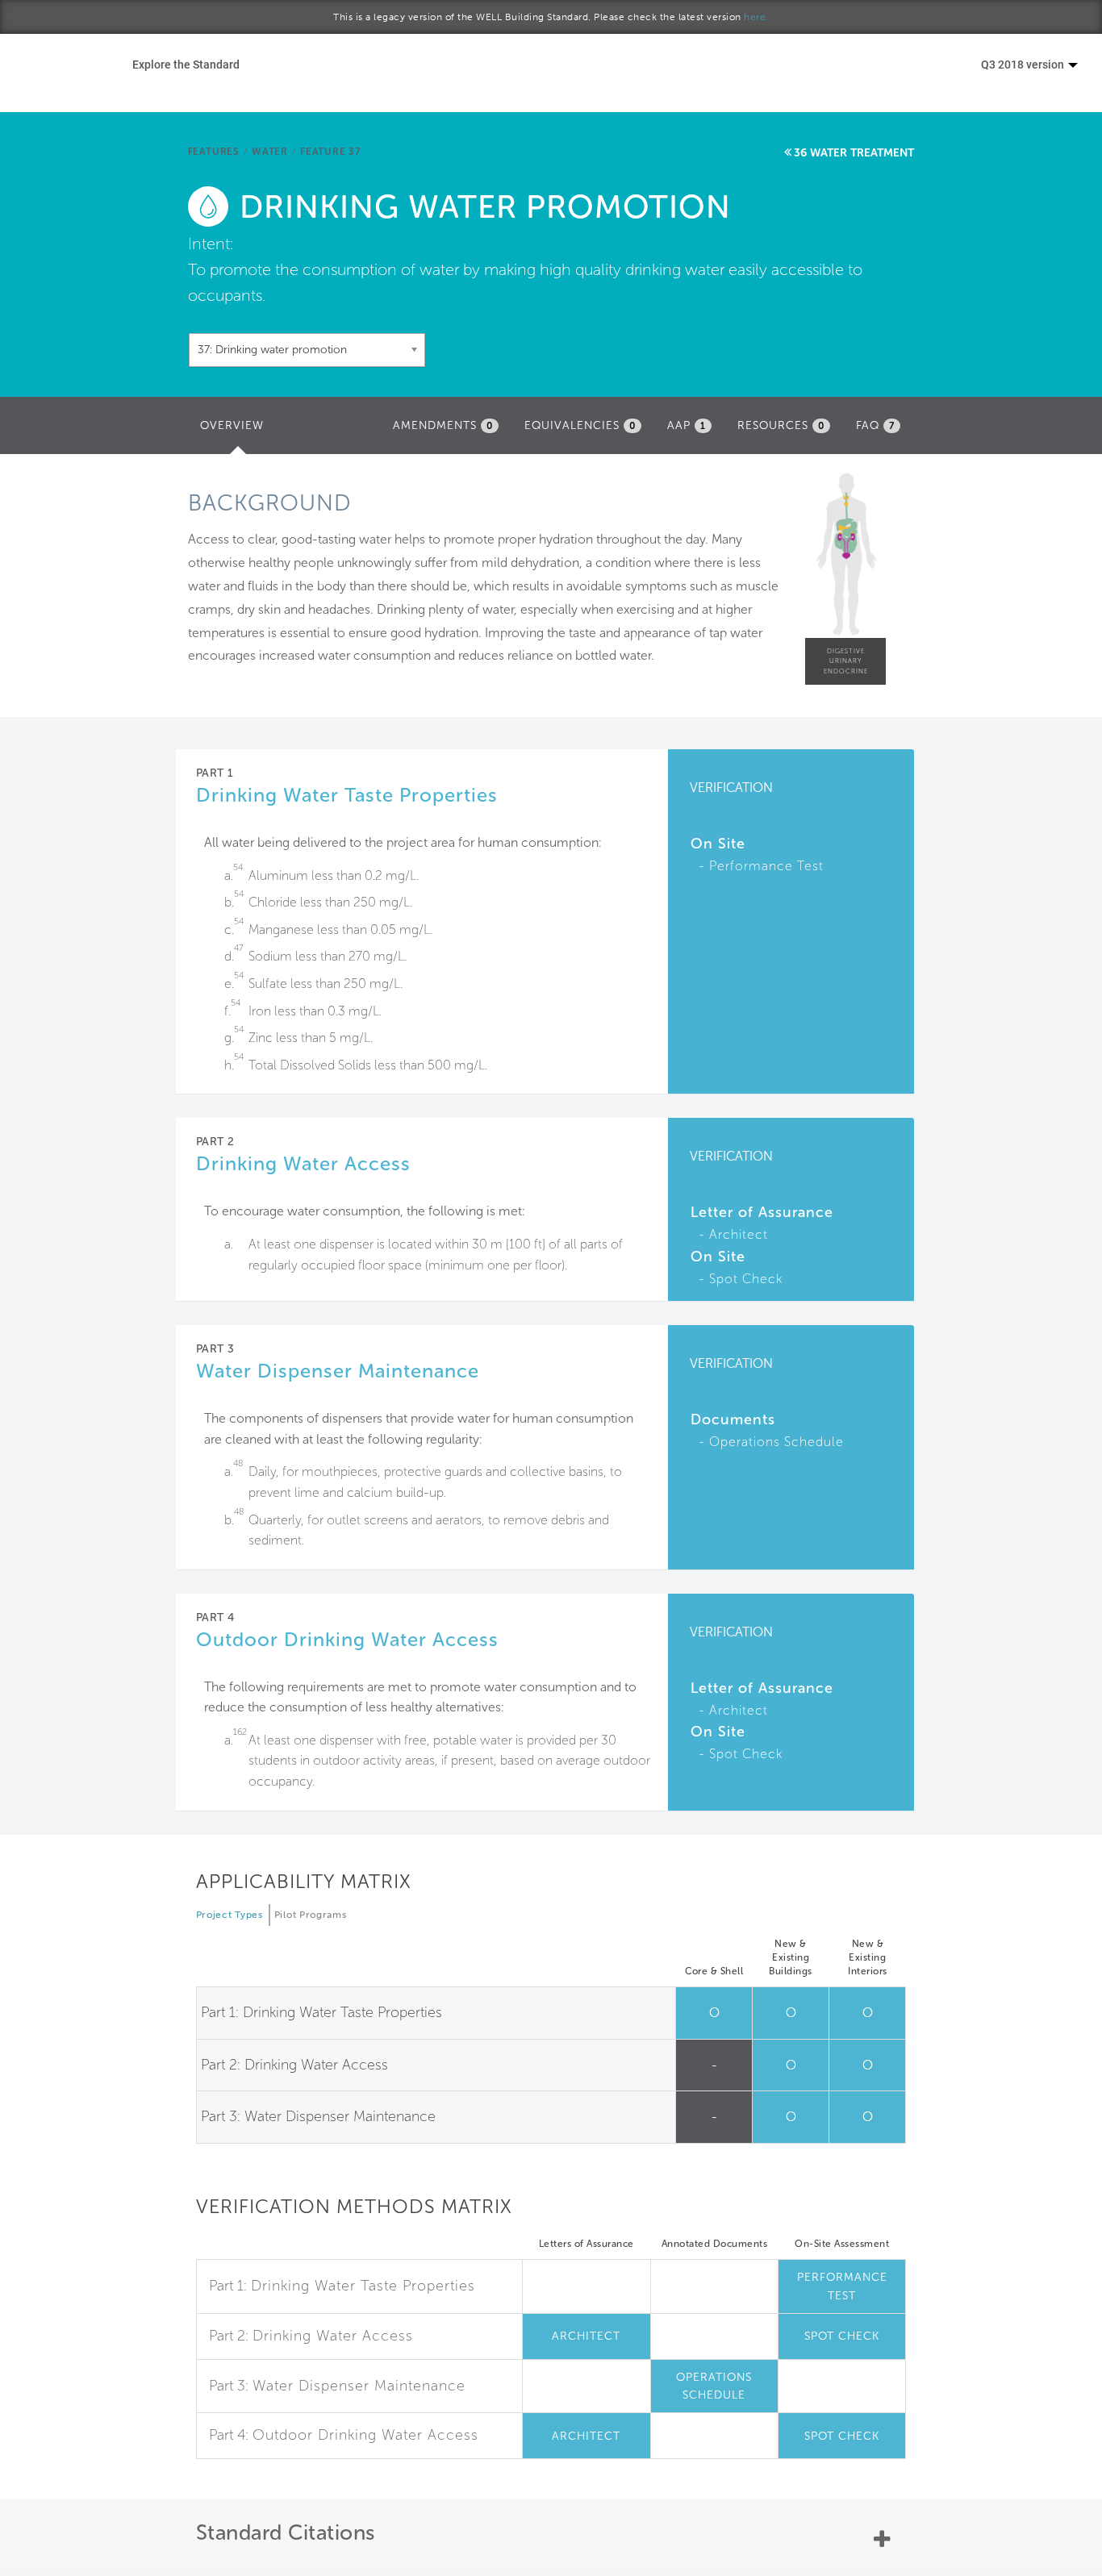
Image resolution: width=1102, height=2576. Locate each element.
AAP (687, 425)
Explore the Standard (186, 64)
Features (214, 152)
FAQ (875, 425)
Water (270, 152)
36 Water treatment (854, 153)
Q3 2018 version (1024, 64)
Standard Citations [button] (286, 2533)
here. (756, 17)
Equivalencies (580, 425)
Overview (236, 430)
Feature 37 (330, 152)
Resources (781, 425)
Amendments (443, 425)
